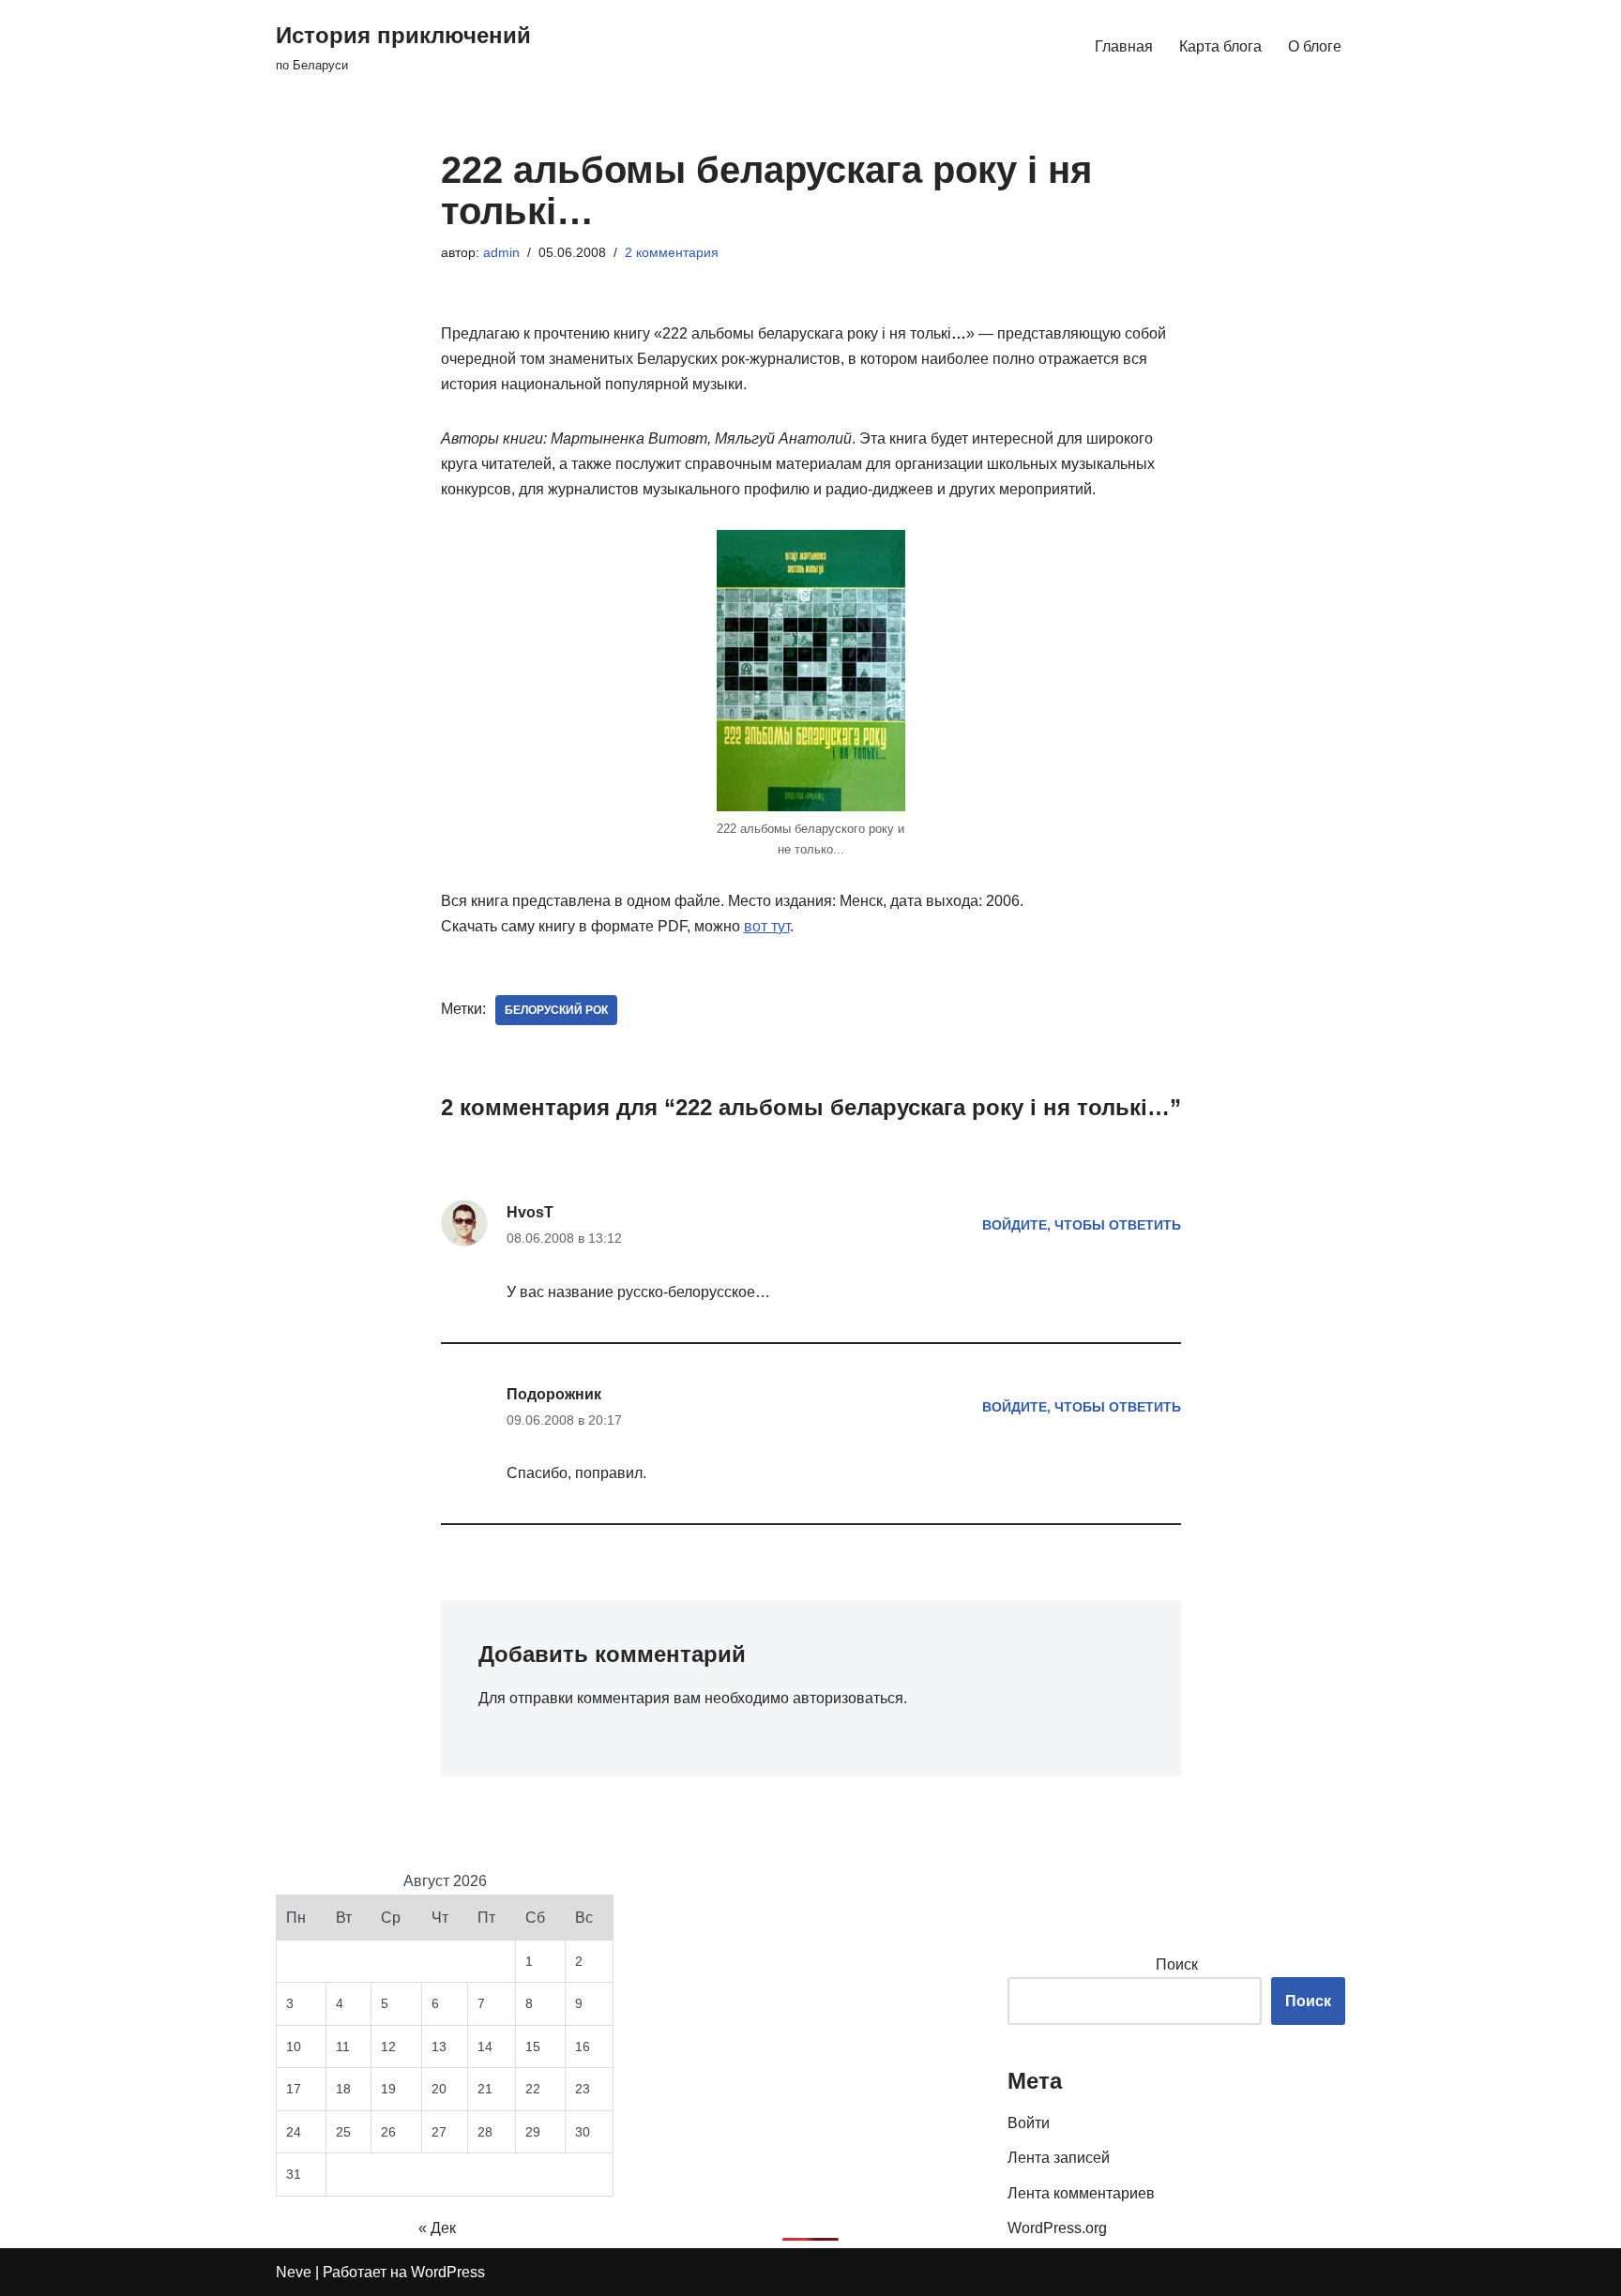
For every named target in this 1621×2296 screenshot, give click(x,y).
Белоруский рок (556, 1010)
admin (501, 252)
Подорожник (554, 1394)
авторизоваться (848, 1698)
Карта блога (1220, 46)
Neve (294, 2272)
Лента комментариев (1081, 2193)
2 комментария (672, 252)
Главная (1124, 46)
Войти (1029, 2123)
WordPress (448, 2272)
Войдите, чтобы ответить (1082, 1225)
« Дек (437, 2228)
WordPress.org (1057, 2228)
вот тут (767, 926)
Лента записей (1059, 2158)
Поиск (1177, 1964)
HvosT (530, 1212)
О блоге (1315, 46)
